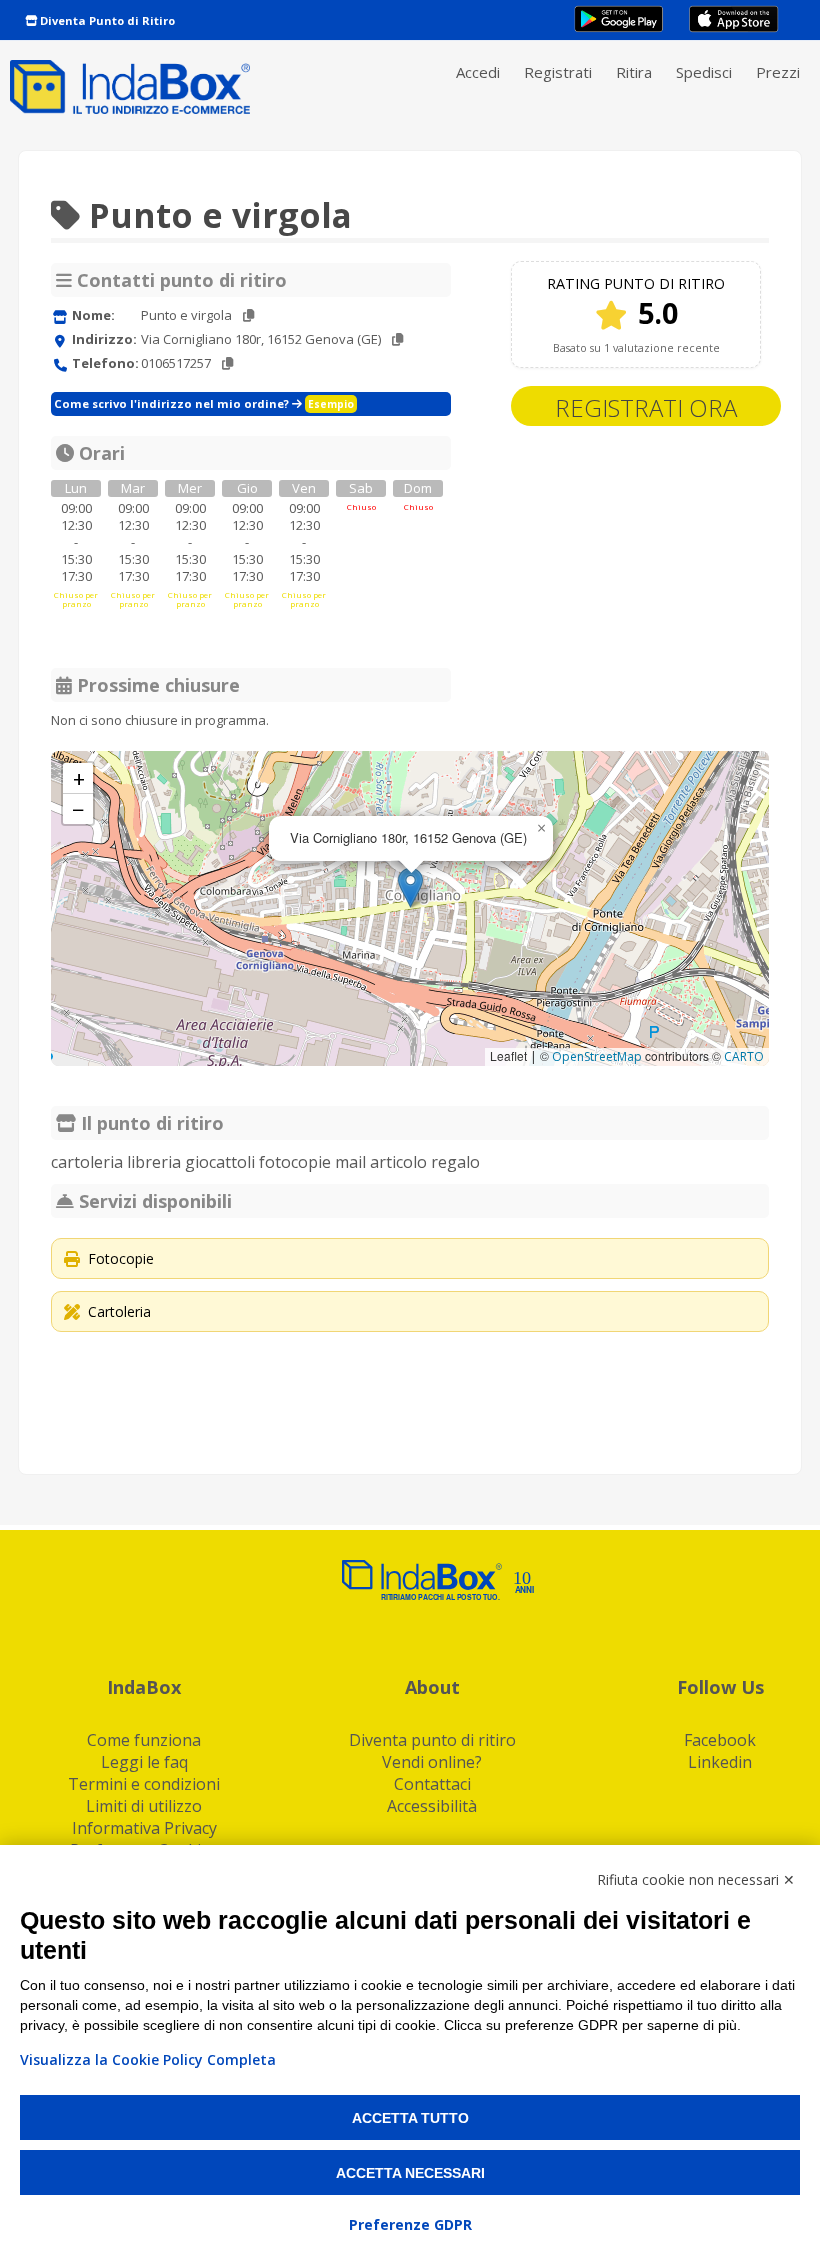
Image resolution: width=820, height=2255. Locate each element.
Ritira (634, 72)
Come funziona (144, 1740)
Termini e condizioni (144, 1784)
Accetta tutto (410, 2118)
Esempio (331, 404)
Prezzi (778, 72)
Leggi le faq (144, 1762)
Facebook (720, 1740)
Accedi (478, 72)
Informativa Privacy (144, 1828)
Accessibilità (432, 1806)
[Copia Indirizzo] (397, 339)
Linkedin (720, 1762)
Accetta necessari (410, 2173)
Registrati (558, 72)
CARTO (744, 1056)
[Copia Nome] (248, 315)
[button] (410, 887)
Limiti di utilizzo (144, 1806)
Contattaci (432, 1784)
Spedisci (704, 72)
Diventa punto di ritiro (432, 1740)
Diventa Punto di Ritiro (106, 20)
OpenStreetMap (597, 1056)
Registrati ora (646, 407)
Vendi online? (432, 1762)
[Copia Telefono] (227, 363)
